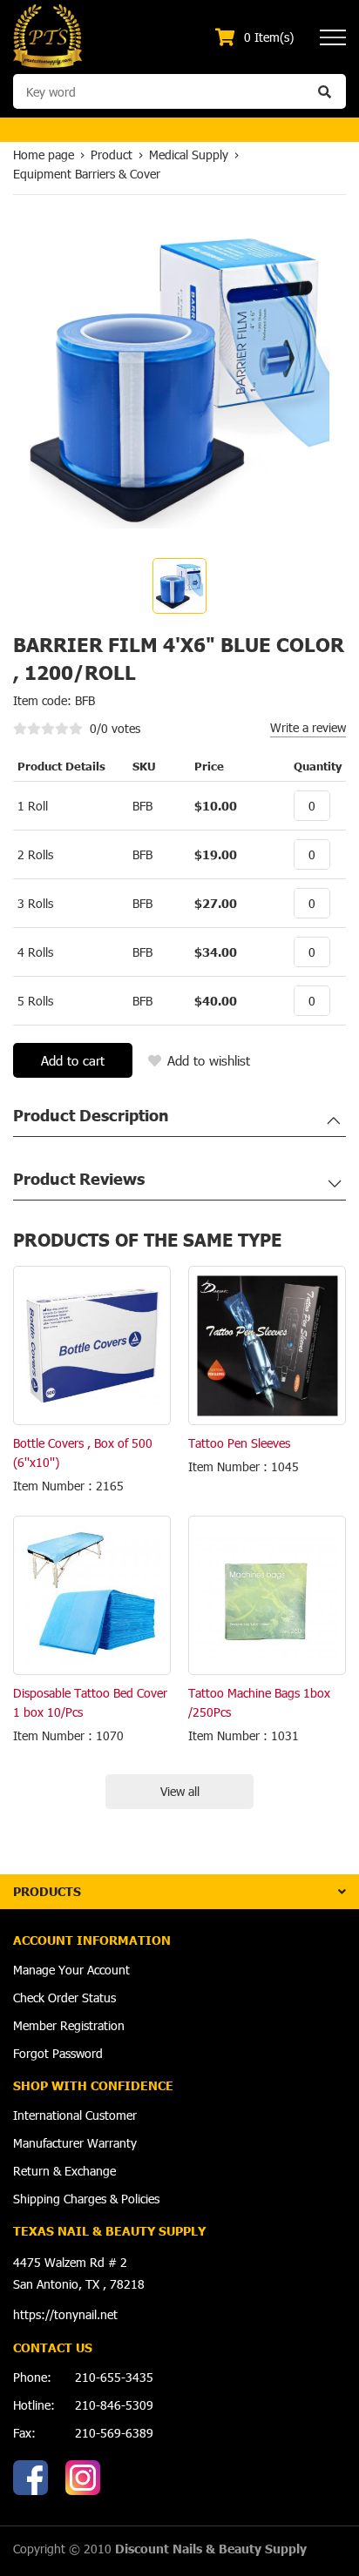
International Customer (75, 2115)
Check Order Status (64, 1998)
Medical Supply (189, 155)
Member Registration (69, 2025)
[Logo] (47, 35)
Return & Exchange (64, 2171)
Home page (44, 155)
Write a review (308, 727)
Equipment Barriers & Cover (87, 174)
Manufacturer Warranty (75, 2143)
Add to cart (73, 1060)
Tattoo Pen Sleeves (239, 1443)
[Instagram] (83, 2478)
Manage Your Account (71, 1970)
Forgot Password (58, 2053)
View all (180, 1791)
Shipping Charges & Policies (86, 2199)
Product (112, 155)
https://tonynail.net (65, 2314)
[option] (179, 586)
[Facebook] (30, 2478)
